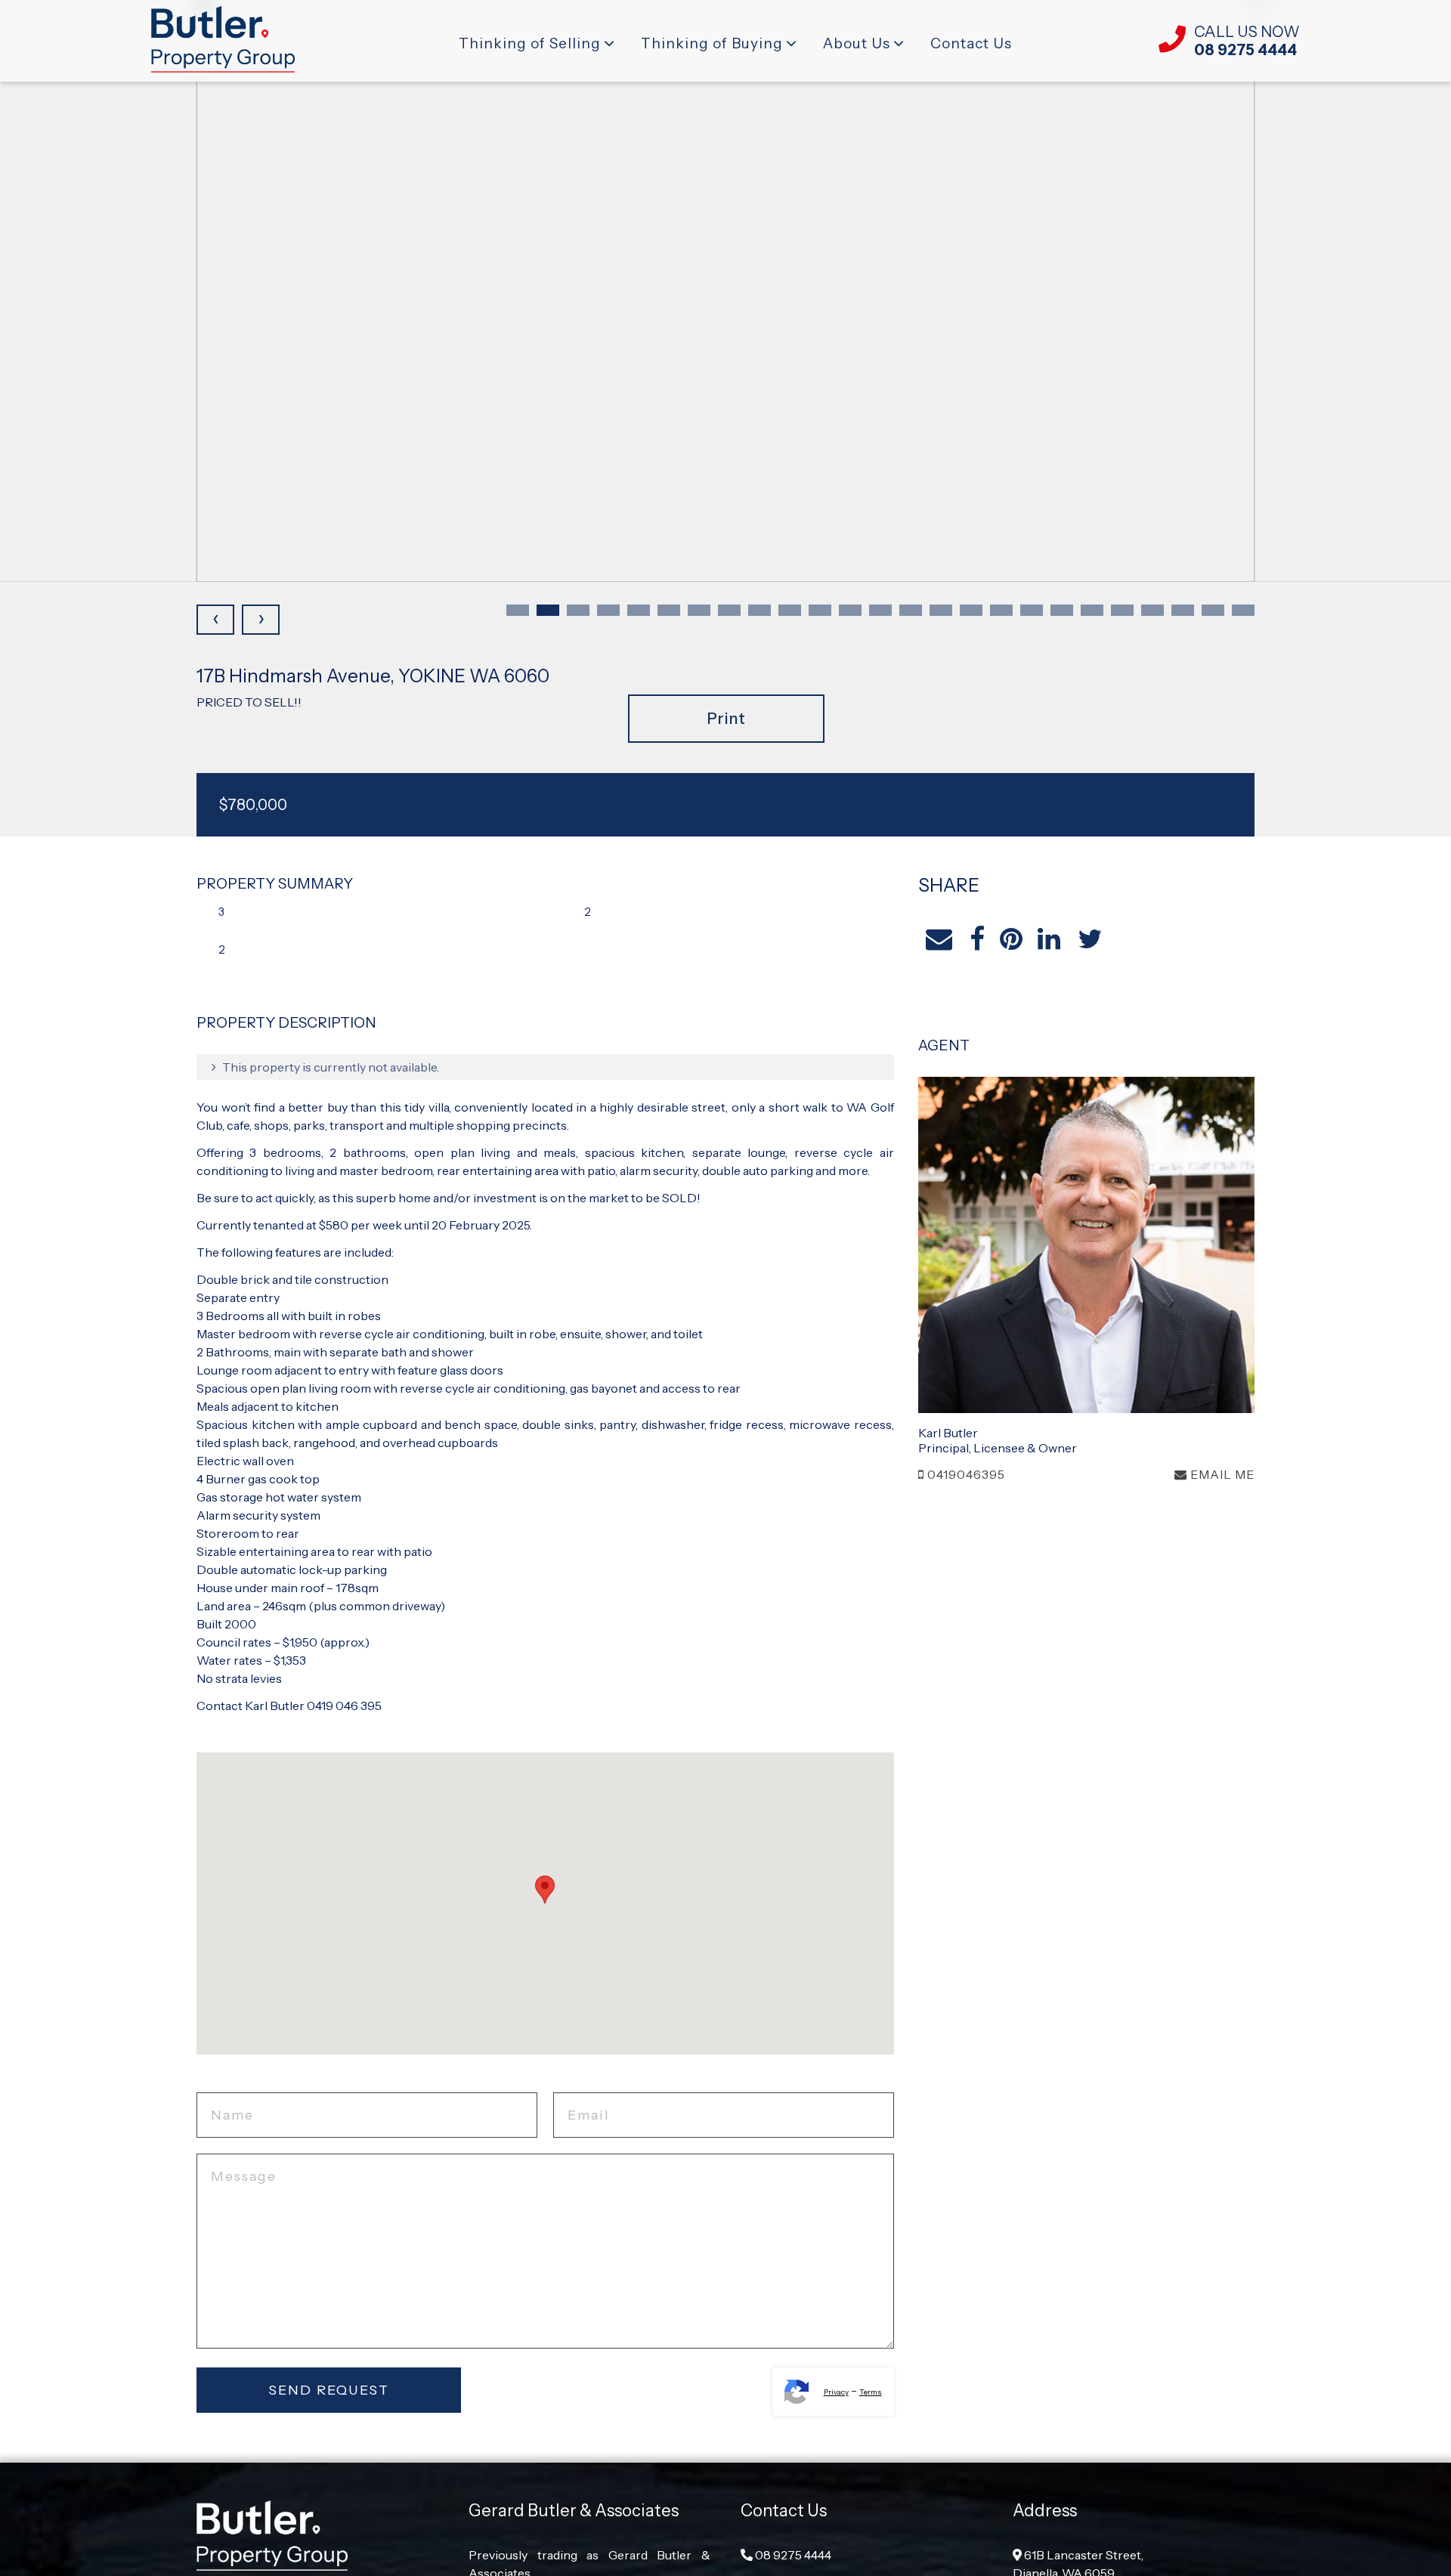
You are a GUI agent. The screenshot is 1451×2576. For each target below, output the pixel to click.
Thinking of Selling (530, 43)
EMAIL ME (1221, 1474)
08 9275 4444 (792, 2555)
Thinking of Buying (712, 43)
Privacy (836, 2392)
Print (727, 719)
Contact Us (971, 43)
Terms (871, 2392)
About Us (857, 43)
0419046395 (965, 1474)
